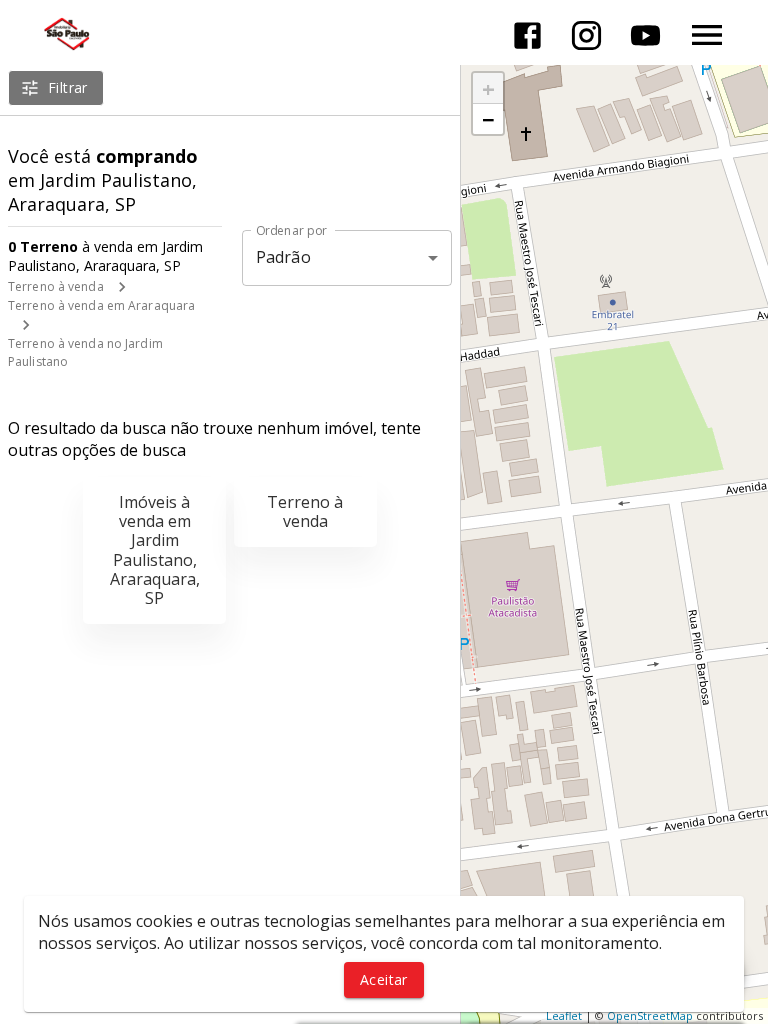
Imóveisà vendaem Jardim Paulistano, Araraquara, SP (155, 550)
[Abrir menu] (707, 35)
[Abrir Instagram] (586, 35)
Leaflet (564, 1015)
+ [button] (488, 88)
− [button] (488, 119)
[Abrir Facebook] (527, 35)
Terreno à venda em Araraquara (101, 305)
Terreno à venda (56, 286)
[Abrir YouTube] (645, 35)
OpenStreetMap (650, 1015)
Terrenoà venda (305, 511)
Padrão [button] (283, 257)
